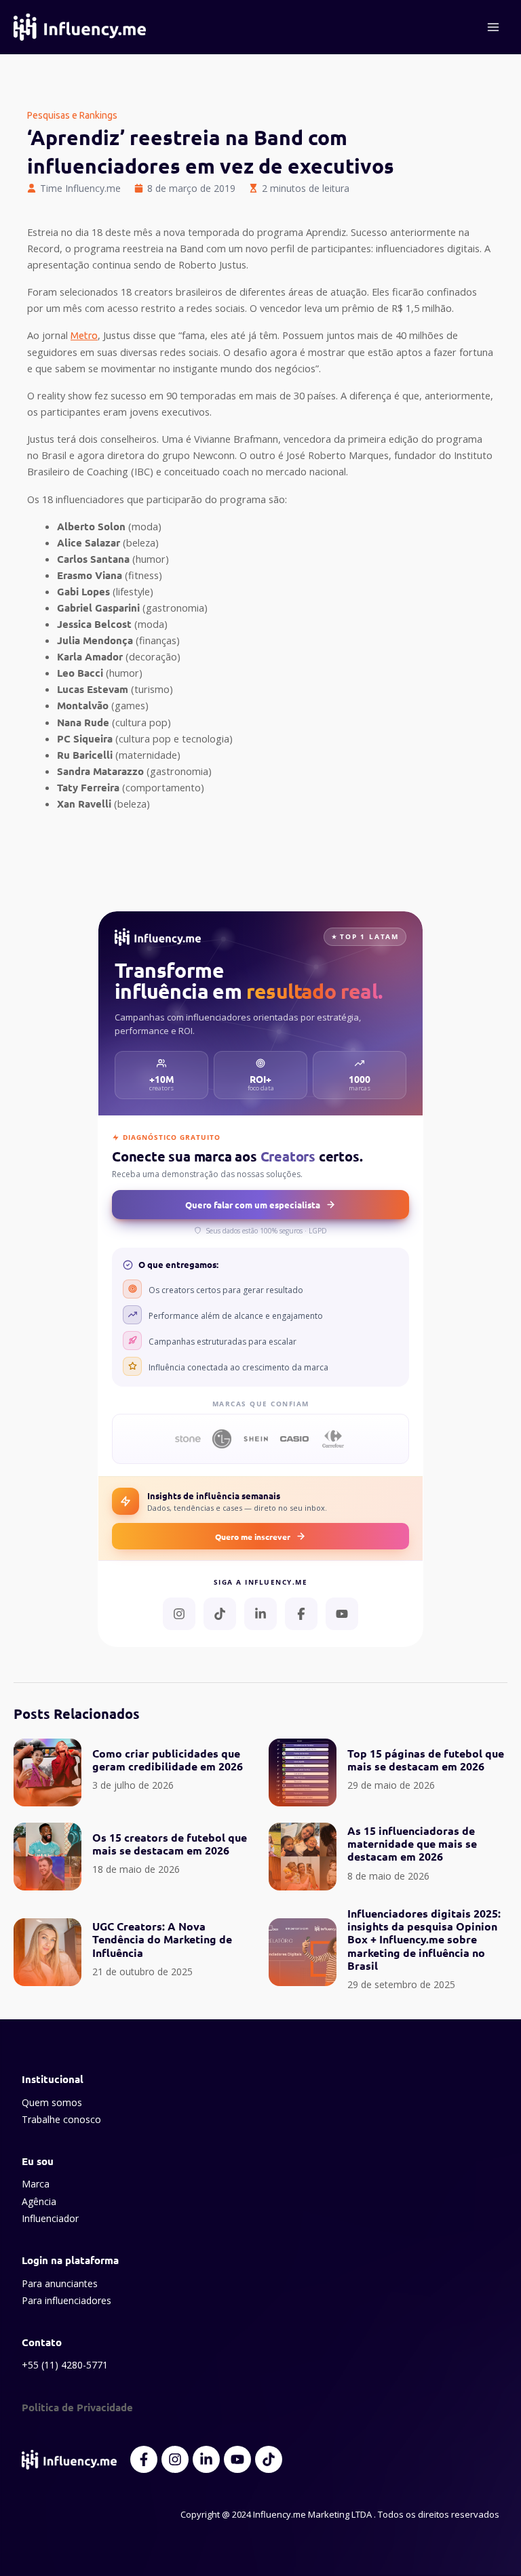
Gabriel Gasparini (98, 608)
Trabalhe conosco (61, 2119)
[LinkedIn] (260, 1614)
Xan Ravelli (84, 804)
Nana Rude (83, 722)
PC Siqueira (85, 738)
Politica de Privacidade (77, 2407)
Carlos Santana (93, 559)
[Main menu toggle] (493, 27)
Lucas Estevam (93, 689)
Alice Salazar (89, 542)
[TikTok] (220, 1614)
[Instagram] (179, 1614)
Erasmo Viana (90, 575)
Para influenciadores (66, 2300)
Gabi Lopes (83, 591)
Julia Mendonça (95, 640)
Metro (84, 335)
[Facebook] (301, 1614)
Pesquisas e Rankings (72, 115)
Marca (36, 2184)
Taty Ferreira (88, 787)
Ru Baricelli (85, 755)
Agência (39, 2201)
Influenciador (50, 2218)
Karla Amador (90, 656)
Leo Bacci (80, 673)
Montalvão (83, 705)
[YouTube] (342, 1614)
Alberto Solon (91, 526)
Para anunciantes (60, 2283)
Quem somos (52, 2102)
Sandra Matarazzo (100, 771)
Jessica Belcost (94, 624)
